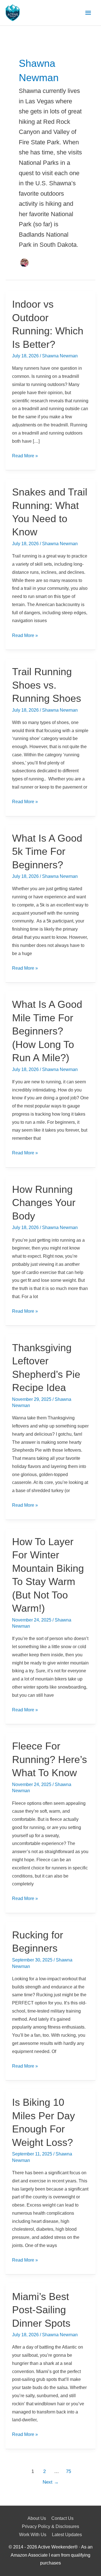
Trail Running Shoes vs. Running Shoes (47, 685)
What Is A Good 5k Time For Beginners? (47, 851)
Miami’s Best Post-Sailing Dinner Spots (41, 2310)
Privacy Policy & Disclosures (50, 2526)
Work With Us (33, 2535)
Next (51, 2482)
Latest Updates (67, 2535)
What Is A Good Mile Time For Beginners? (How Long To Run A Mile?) (47, 1031)
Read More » (25, 457)
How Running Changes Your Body (44, 1203)
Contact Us (62, 2518)
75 (68, 2471)
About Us (37, 2518)
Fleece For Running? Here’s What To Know (50, 1759)
